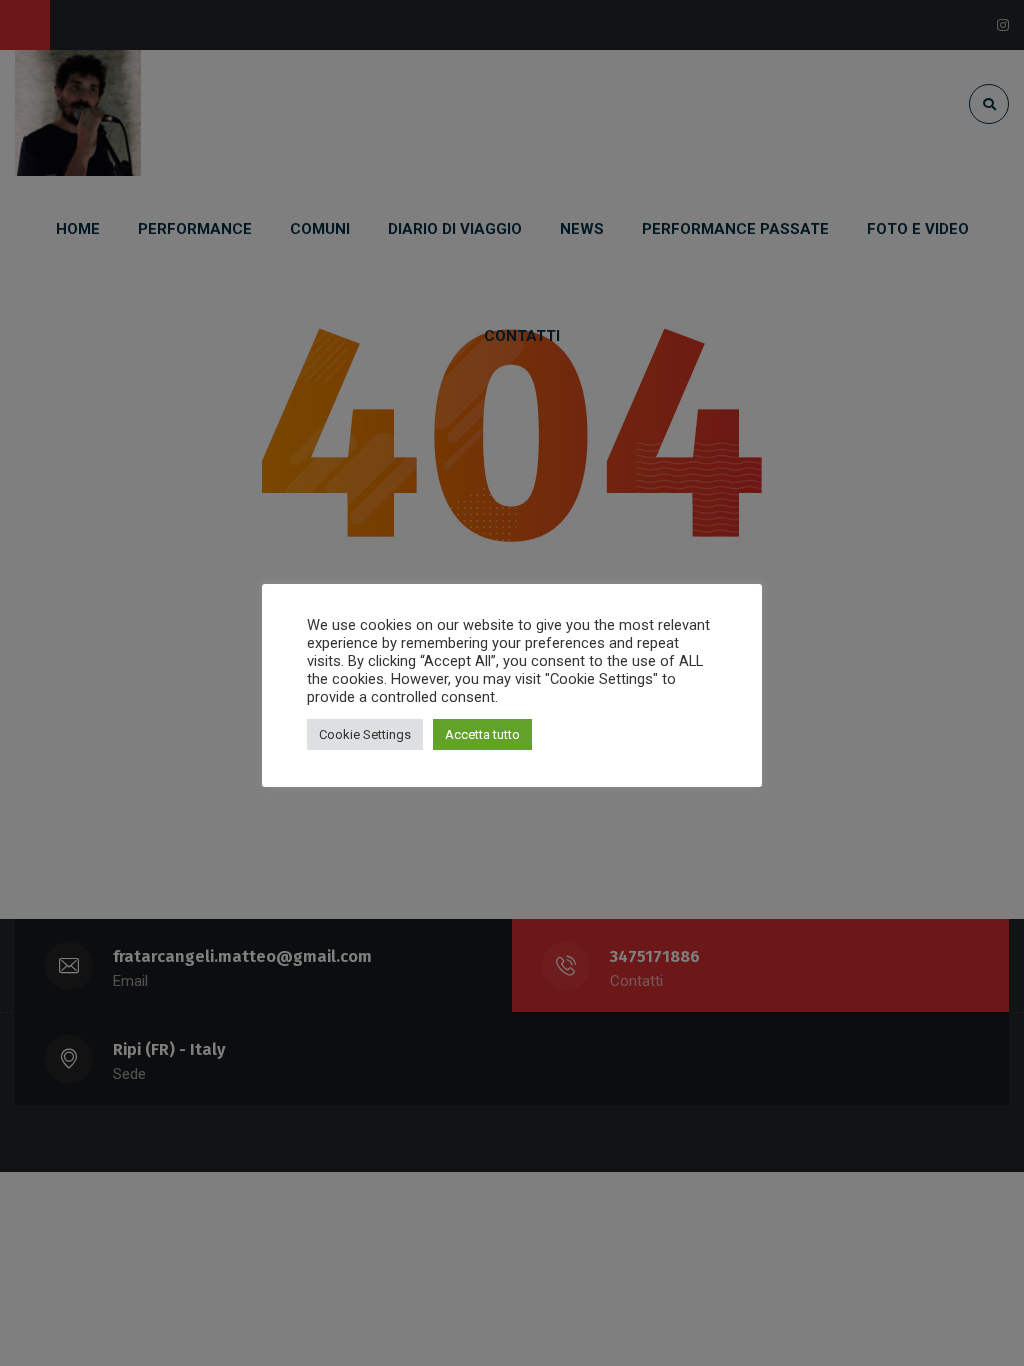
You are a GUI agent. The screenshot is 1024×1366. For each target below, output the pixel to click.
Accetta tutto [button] (482, 734)
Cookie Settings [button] (365, 734)
